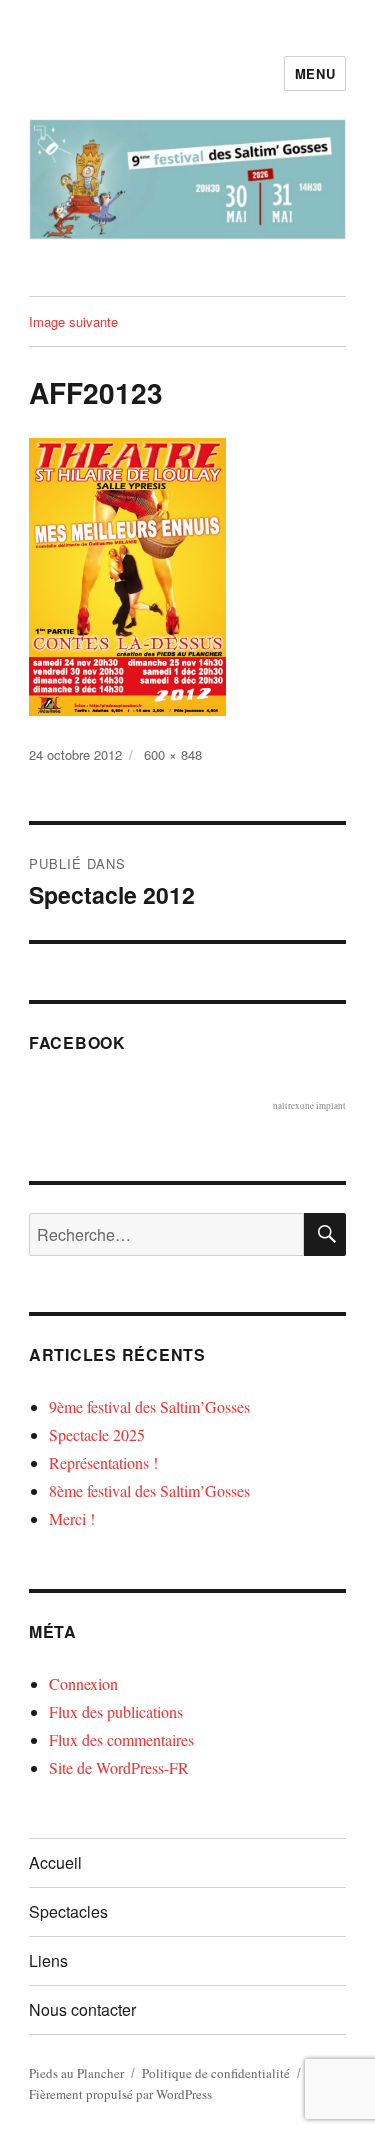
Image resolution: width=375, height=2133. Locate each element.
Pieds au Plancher (76, 2073)
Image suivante (73, 321)
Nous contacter (82, 2009)
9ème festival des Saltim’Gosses (149, 1406)
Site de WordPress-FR (119, 1767)
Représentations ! (103, 1462)
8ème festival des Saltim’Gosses (149, 1490)
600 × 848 (173, 754)
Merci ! (72, 1518)
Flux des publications (116, 1711)
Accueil (55, 1862)
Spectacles (68, 1911)
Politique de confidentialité (216, 2073)
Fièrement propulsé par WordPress (120, 2094)
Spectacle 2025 (97, 1434)
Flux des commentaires (121, 1739)
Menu (315, 73)
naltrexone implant (309, 1106)
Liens (48, 1960)
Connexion (83, 1683)
